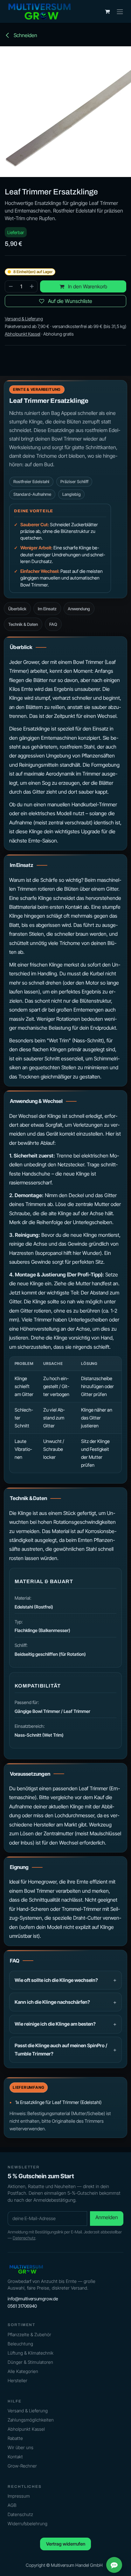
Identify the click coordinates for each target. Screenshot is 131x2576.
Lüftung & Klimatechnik (31, 2353)
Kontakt (15, 2457)
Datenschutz (24, 2238)
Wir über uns (21, 2447)
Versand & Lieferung (28, 2411)
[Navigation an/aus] (120, 11)
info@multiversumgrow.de (33, 2299)
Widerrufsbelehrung (28, 2524)
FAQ (53, 624)
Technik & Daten (23, 624)
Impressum (19, 2496)
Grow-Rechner (22, 2466)
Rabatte (15, 2438)
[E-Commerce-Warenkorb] (107, 11)
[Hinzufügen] (32, 286)
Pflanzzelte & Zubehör (29, 2334)
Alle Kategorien (23, 2371)
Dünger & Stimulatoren (30, 2362)
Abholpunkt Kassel (26, 2429)
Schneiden (25, 35)
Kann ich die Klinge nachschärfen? (52, 2002)
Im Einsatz (47, 609)
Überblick (17, 609)
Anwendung (79, 609)
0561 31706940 (22, 2306)
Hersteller (17, 2380)
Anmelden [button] (107, 2217)
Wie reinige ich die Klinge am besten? (55, 2024)
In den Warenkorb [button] (87, 286)
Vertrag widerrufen (66, 2544)
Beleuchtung (20, 2344)
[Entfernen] (10, 286)
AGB (12, 2505)
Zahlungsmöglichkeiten (31, 2420)
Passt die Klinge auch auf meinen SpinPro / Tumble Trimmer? (61, 2050)
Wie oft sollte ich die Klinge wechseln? (56, 1980)
